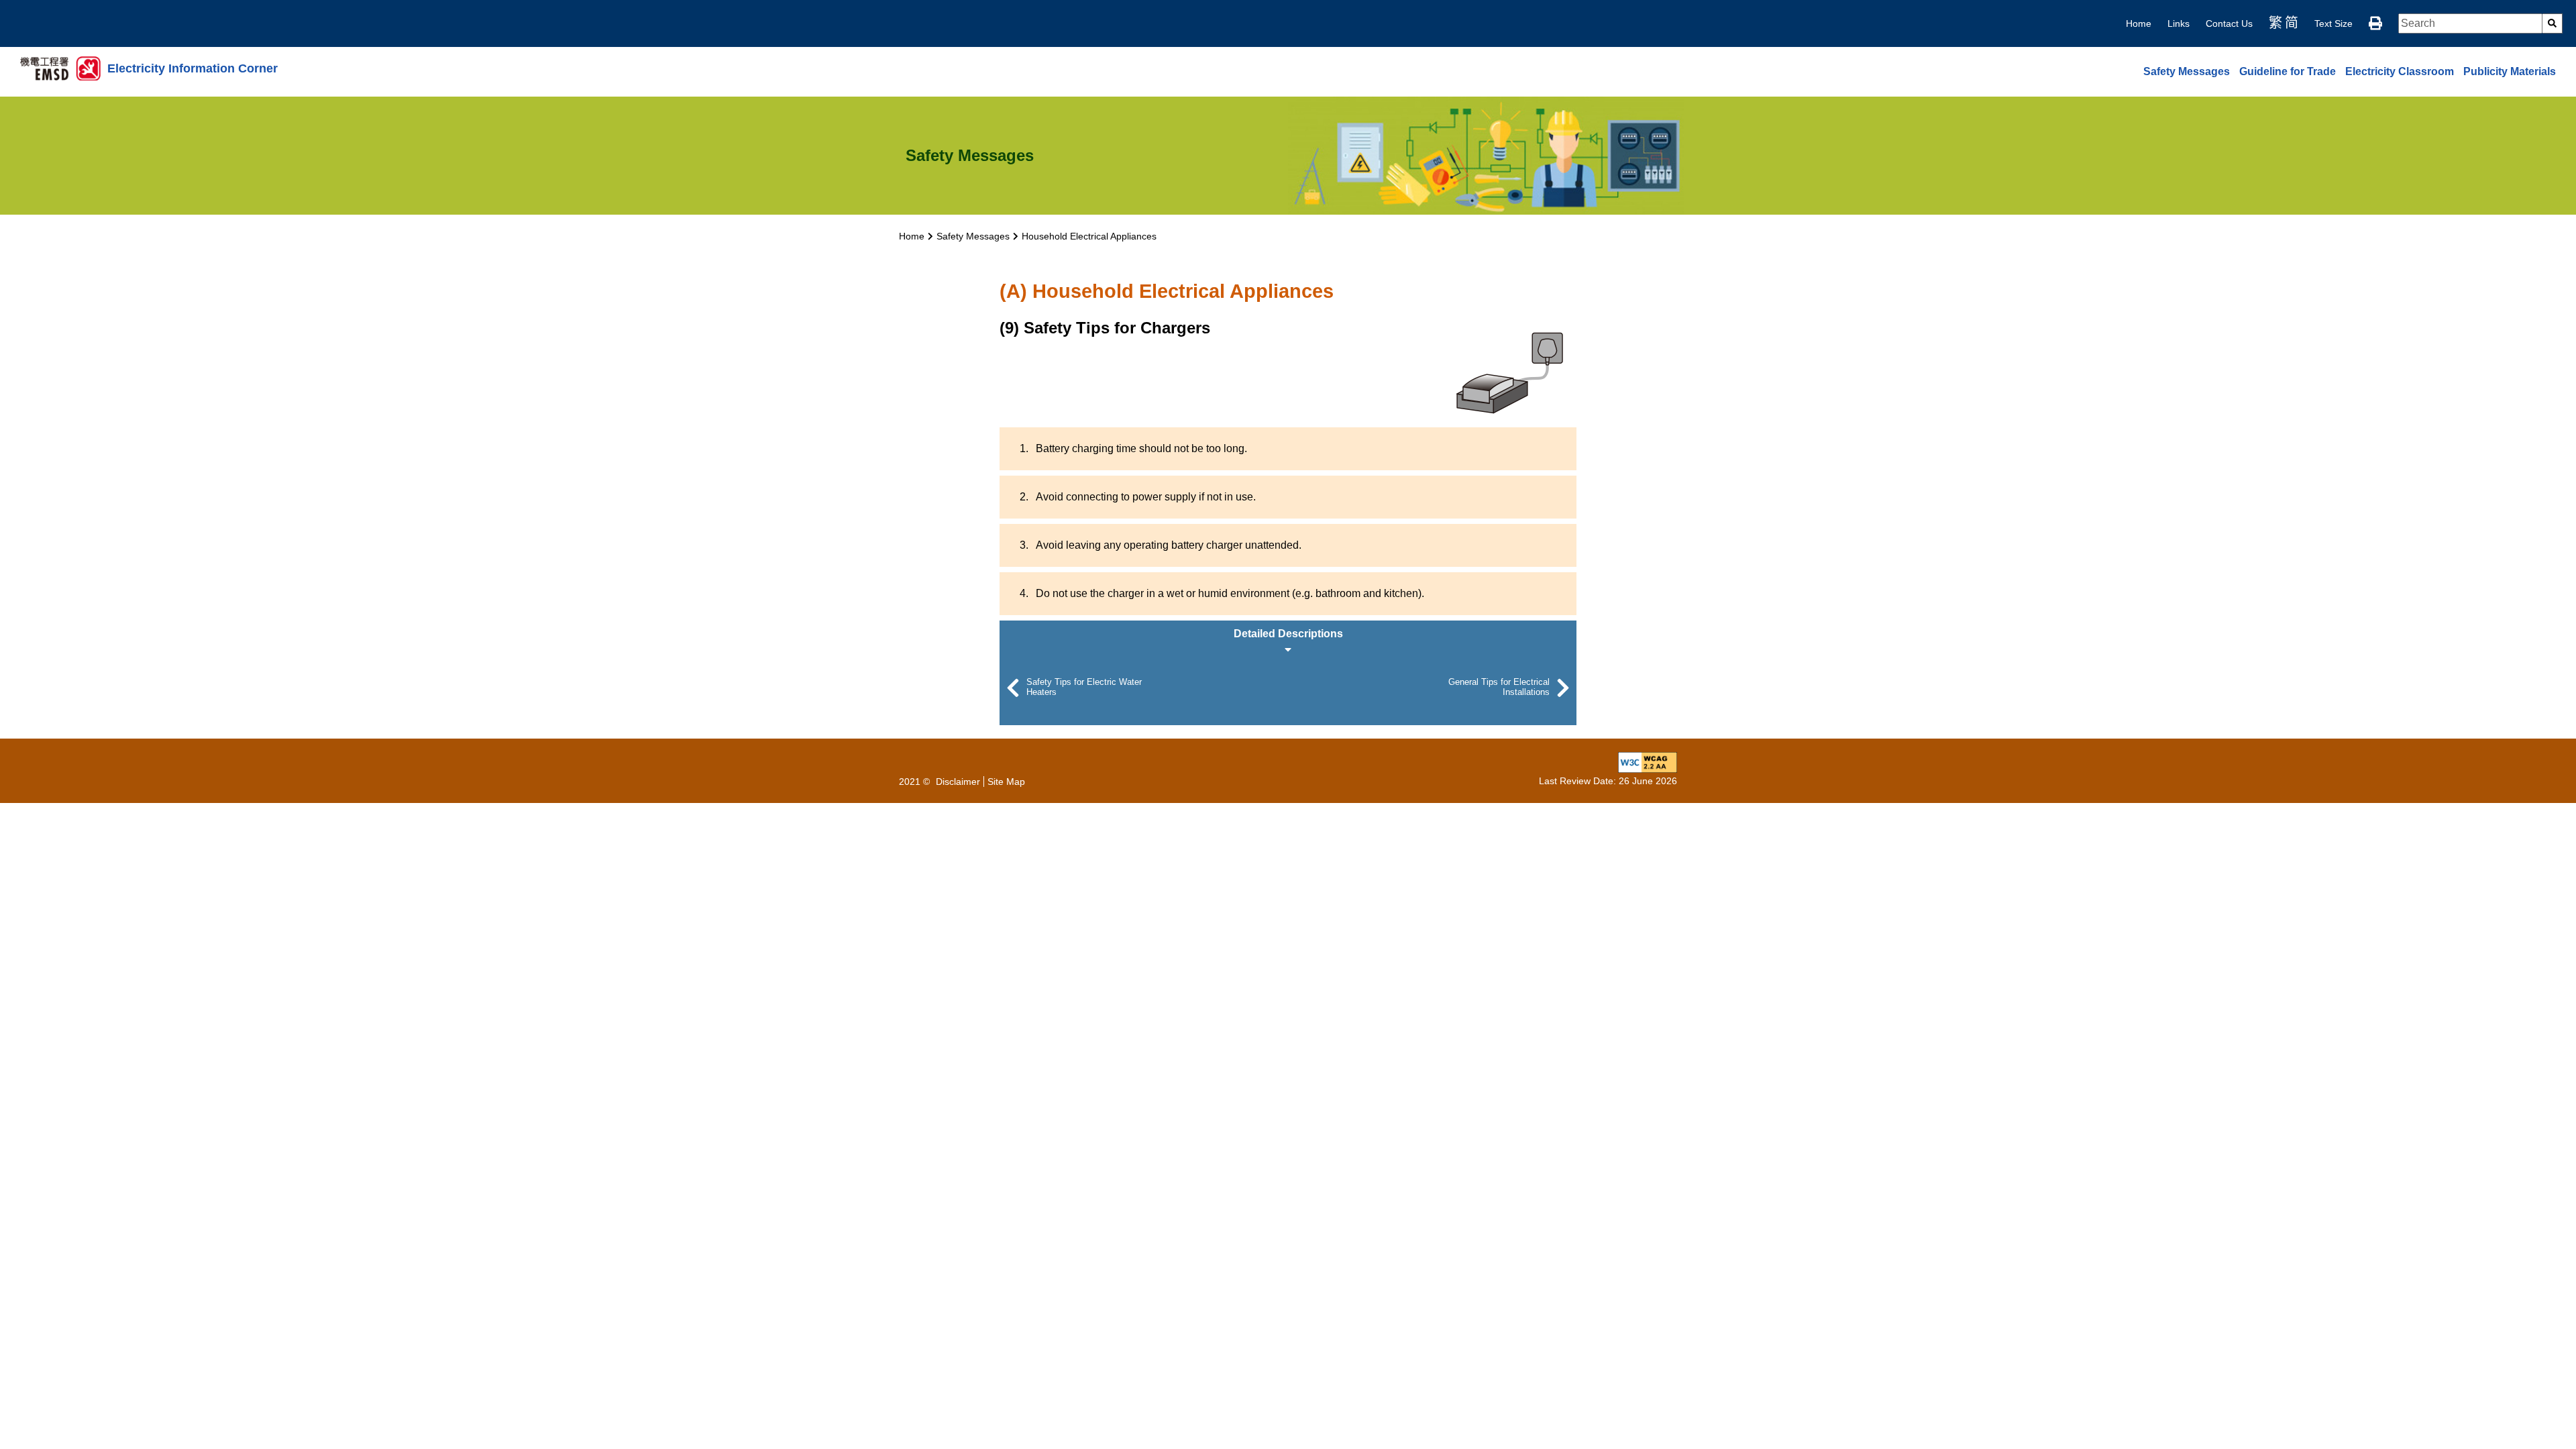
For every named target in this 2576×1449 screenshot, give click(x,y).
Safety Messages (2187, 71)
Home (2139, 23)
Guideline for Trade (2288, 71)
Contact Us (2229, 23)
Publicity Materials (2510, 71)
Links (2179, 23)
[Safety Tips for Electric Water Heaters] (1013, 688)
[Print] (2375, 23)
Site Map (1006, 782)
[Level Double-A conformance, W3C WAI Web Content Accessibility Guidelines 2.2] (1648, 761)
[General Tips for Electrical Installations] (1563, 688)
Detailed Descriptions (1288, 634)
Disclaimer (958, 782)
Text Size (2333, 23)
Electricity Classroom (2400, 71)
